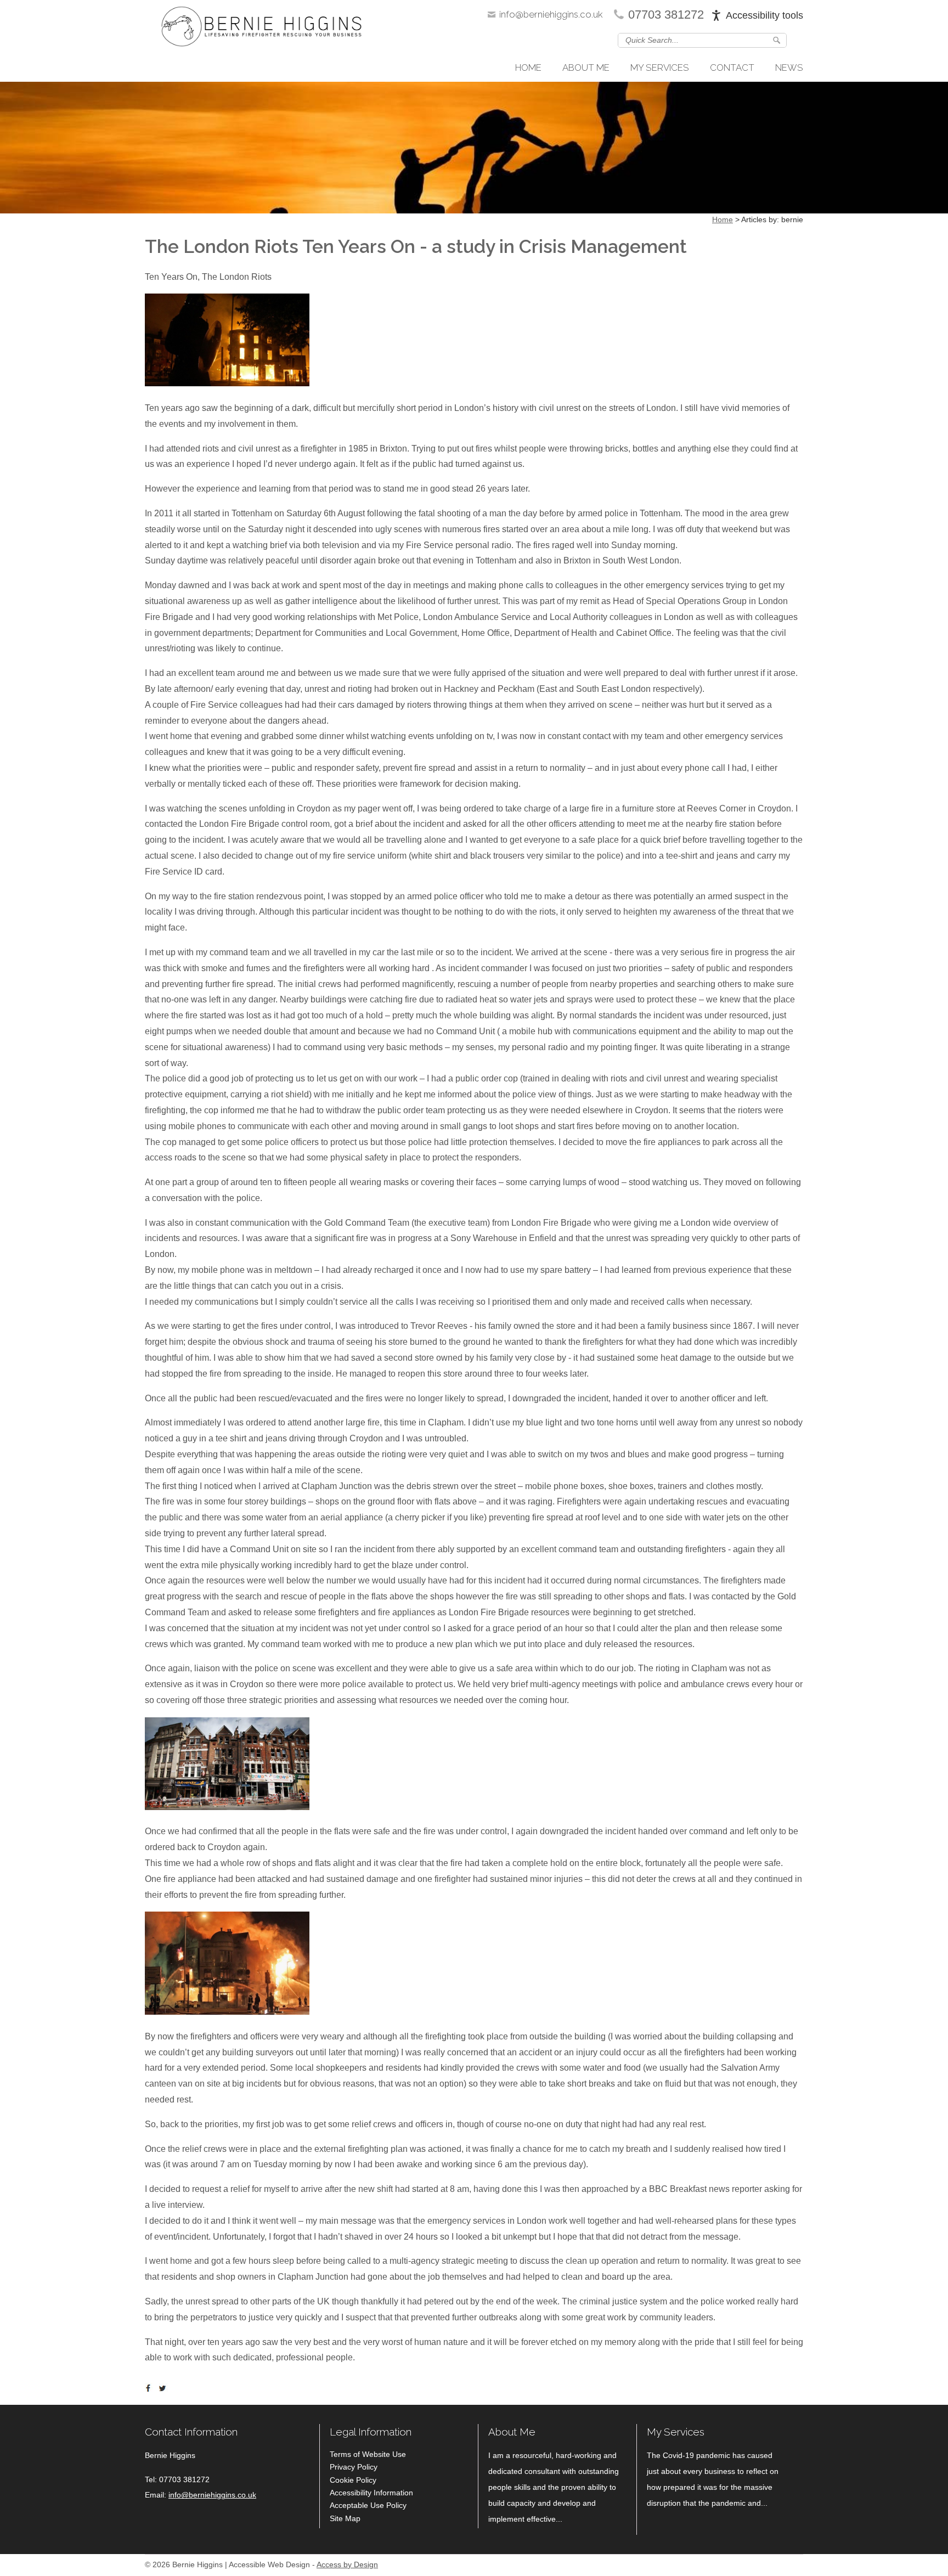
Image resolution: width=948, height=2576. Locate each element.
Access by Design (347, 2565)
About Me (586, 67)
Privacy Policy (354, 2467)
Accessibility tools (764, 15)
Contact (732, 67)
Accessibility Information (371, 2493)
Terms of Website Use (368, 2454)
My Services (660, 67)
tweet (164, 2388)
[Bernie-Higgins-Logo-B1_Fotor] (261, 29)
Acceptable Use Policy (368, 2505)
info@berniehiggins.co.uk (551, 14)
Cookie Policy (353, 2480)
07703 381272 (666, 15)
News (789, 67)
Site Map (345, 2518)
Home (528, 67)
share (150, 2388)
